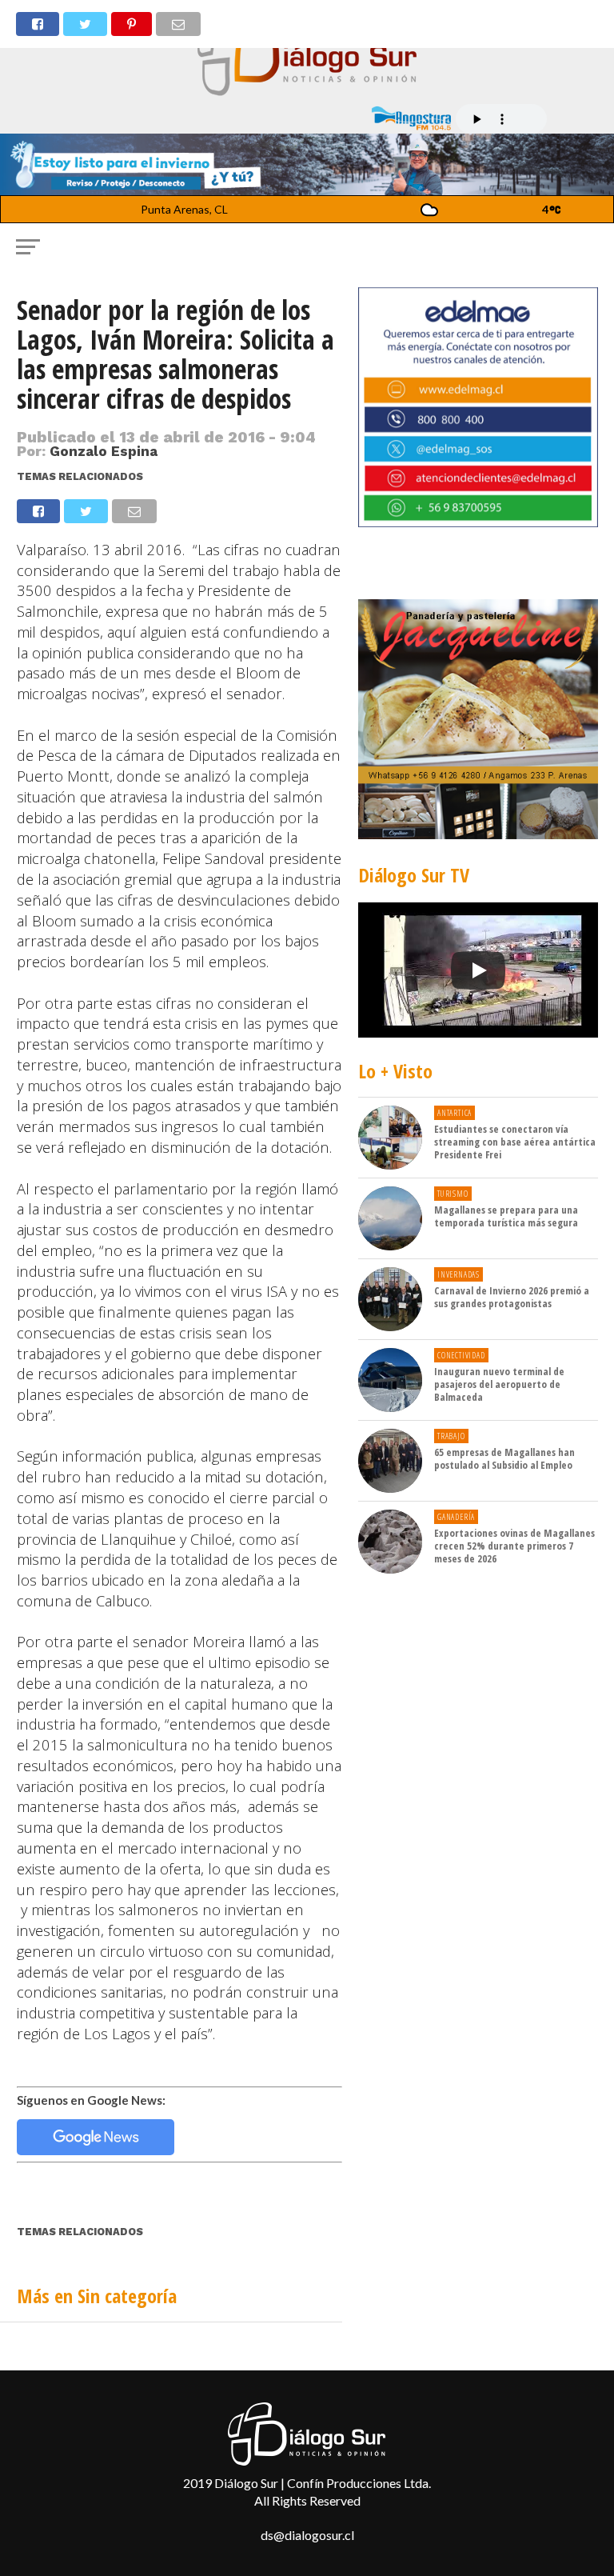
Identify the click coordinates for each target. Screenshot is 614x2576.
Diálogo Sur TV (414, 875)
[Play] (478, 970)
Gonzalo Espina (104, 451)
